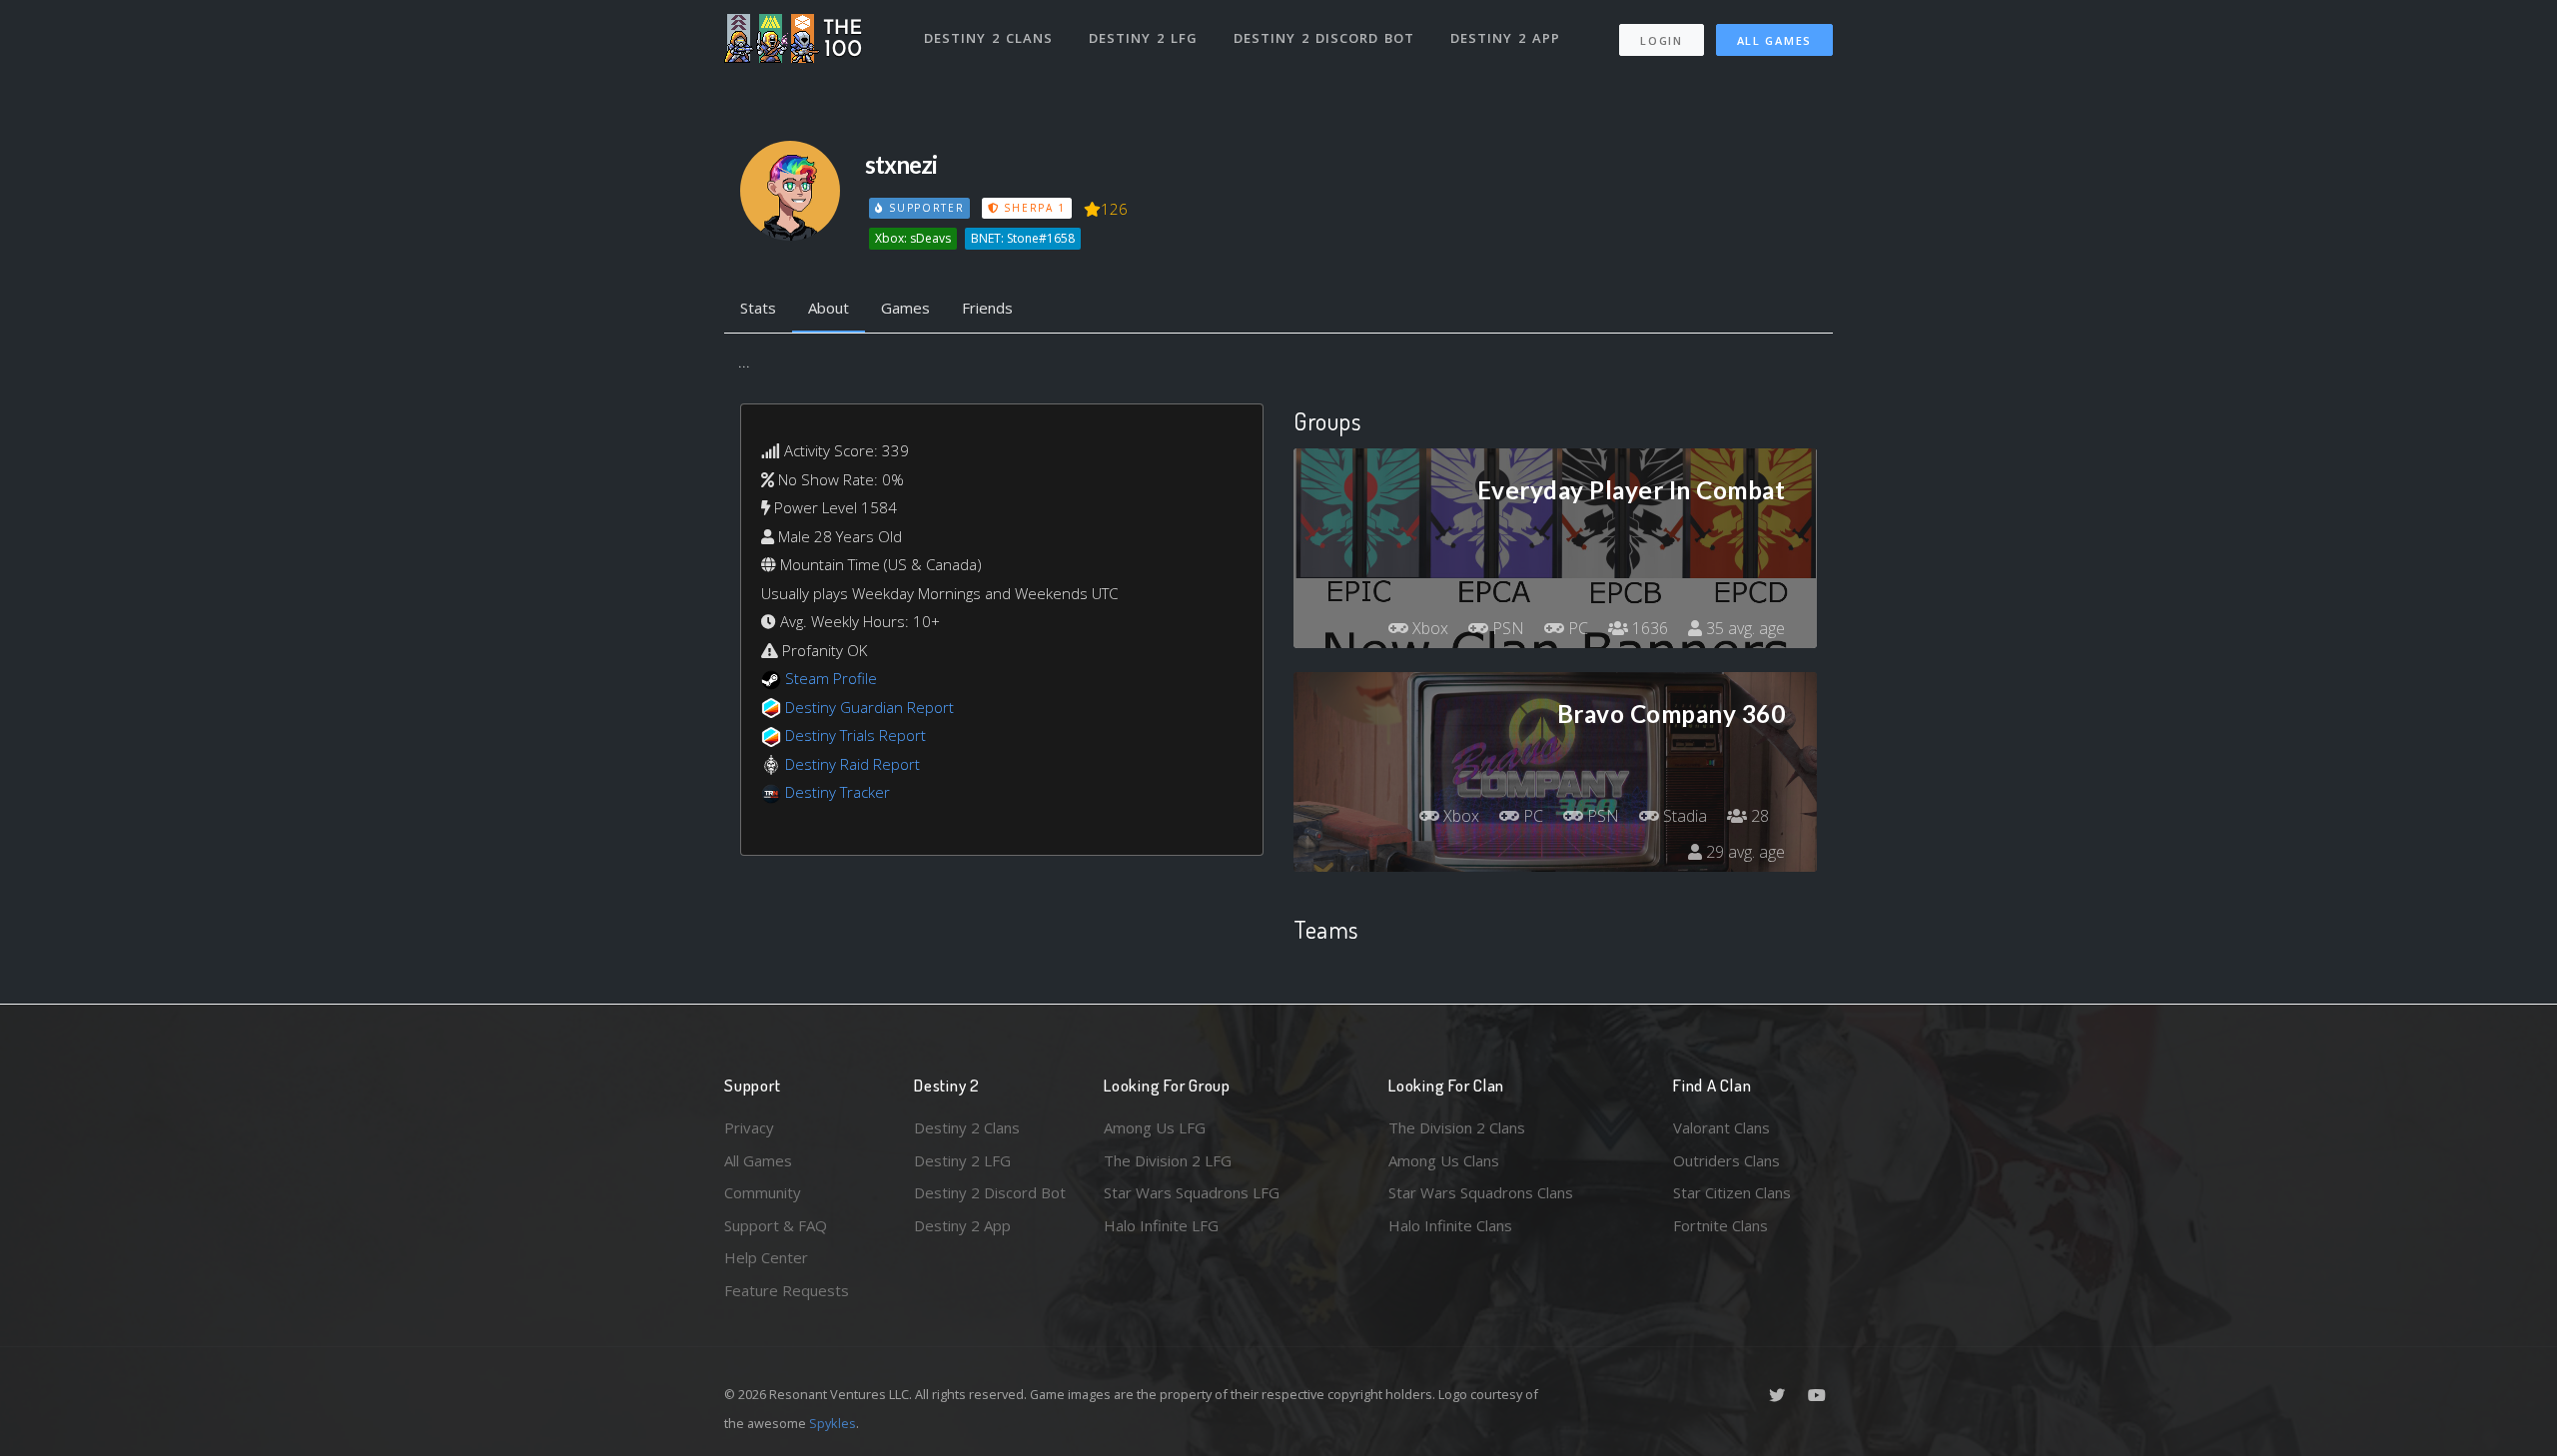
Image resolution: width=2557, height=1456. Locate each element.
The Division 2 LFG (1168, 1160)
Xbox (1428, 628)
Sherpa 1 (1033, 208)
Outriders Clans (1726, 1160)
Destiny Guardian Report (869, 707)
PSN (1506, 628)
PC (1576, 628)
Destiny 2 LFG (1143, 38)
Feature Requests (787, 1290)
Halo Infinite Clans (1450, 1225)
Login (1662, 40)
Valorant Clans (1721, 1127)
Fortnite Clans (1720, 1225)
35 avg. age (1743, 628)
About (829, 308)
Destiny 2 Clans (988, 38)
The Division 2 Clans (1457, 1127)
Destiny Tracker (838, 792)
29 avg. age (1743, 852)
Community (763, 1192)
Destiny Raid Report (852, 764)
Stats (758, 308)
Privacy (749, 1127)
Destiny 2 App (1505, 38)
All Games (1774, 40)
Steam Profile (831, 678)
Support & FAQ (776, 1225)
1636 (1648, 628)
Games (905, 308)
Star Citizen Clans (1732, 1192)
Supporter (924, 208)
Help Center (766, 1257)
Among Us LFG (1155, 1127)
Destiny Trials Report (855, 735)
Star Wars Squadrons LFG (1192, 1192)
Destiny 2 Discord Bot (1324, 38)
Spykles (833, 1423)
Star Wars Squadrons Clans (1481, 1192)
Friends (987, 308)
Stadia (1683, 816)
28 (1758, 816)
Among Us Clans (1444, 1160)
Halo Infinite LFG (1161, 1225)
